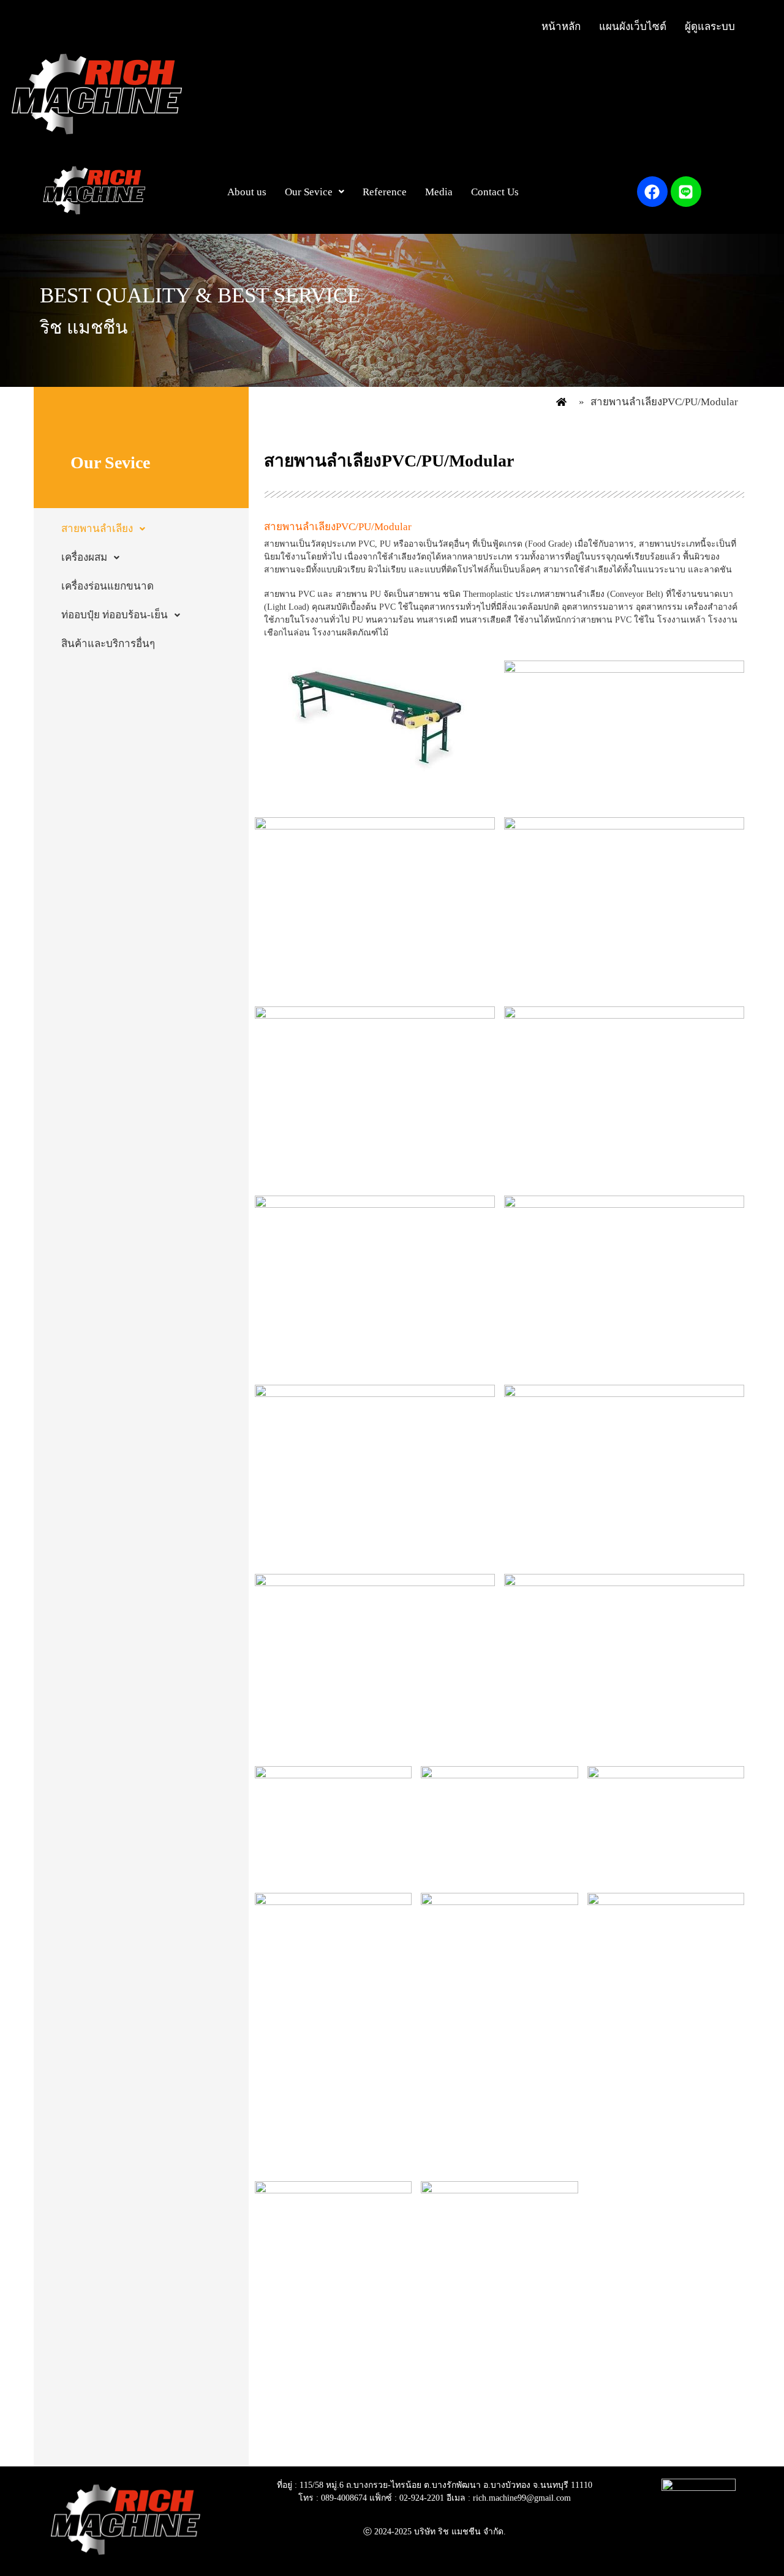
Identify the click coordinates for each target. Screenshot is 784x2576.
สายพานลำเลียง (97, 529)
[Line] (686, 192)
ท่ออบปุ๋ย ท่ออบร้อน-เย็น (115, 615)
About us (247, 192)
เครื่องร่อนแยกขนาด (107, 586)
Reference (385, 192)
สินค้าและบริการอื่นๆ (108, 644)
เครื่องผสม (84, 557)
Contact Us (495, 192)
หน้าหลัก (561, 27)
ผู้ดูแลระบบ (710, 27)
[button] (315, 192)
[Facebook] (652, 192)
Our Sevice (309, 192)
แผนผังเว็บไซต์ (633, 27)
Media (439, 192)
